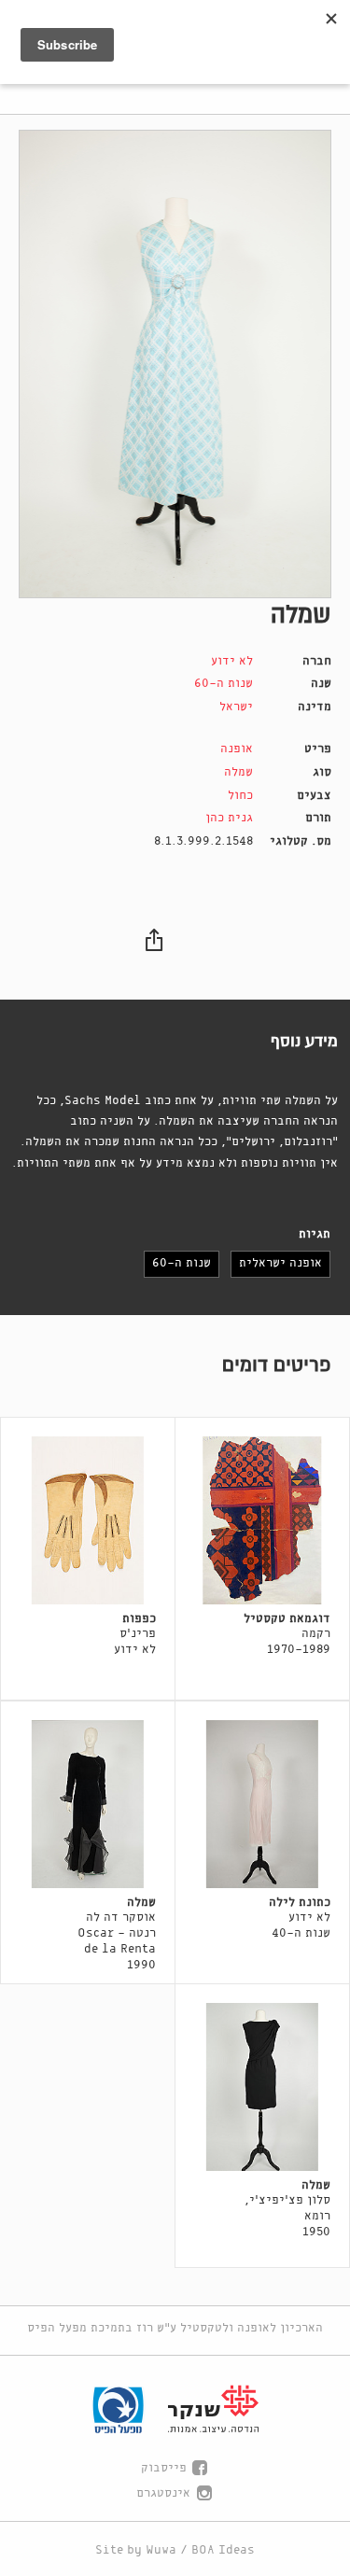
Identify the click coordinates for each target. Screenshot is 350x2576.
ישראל (236, 707)
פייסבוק (164, 2468)
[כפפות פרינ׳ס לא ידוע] (88, 1520)
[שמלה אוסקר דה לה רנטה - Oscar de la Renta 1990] (88, 1804)
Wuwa (161, 2550)
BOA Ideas (223, 2550)
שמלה (238, 772)
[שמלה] (175, 364)
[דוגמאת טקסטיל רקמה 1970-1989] (262, 1520)
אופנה (237, 749)
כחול (240, 796)
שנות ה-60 (224, 684)
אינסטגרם (163, 2493)
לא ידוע (232, 661)
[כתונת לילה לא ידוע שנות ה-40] (262, 1804)
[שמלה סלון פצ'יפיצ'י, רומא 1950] (262, 2087)
